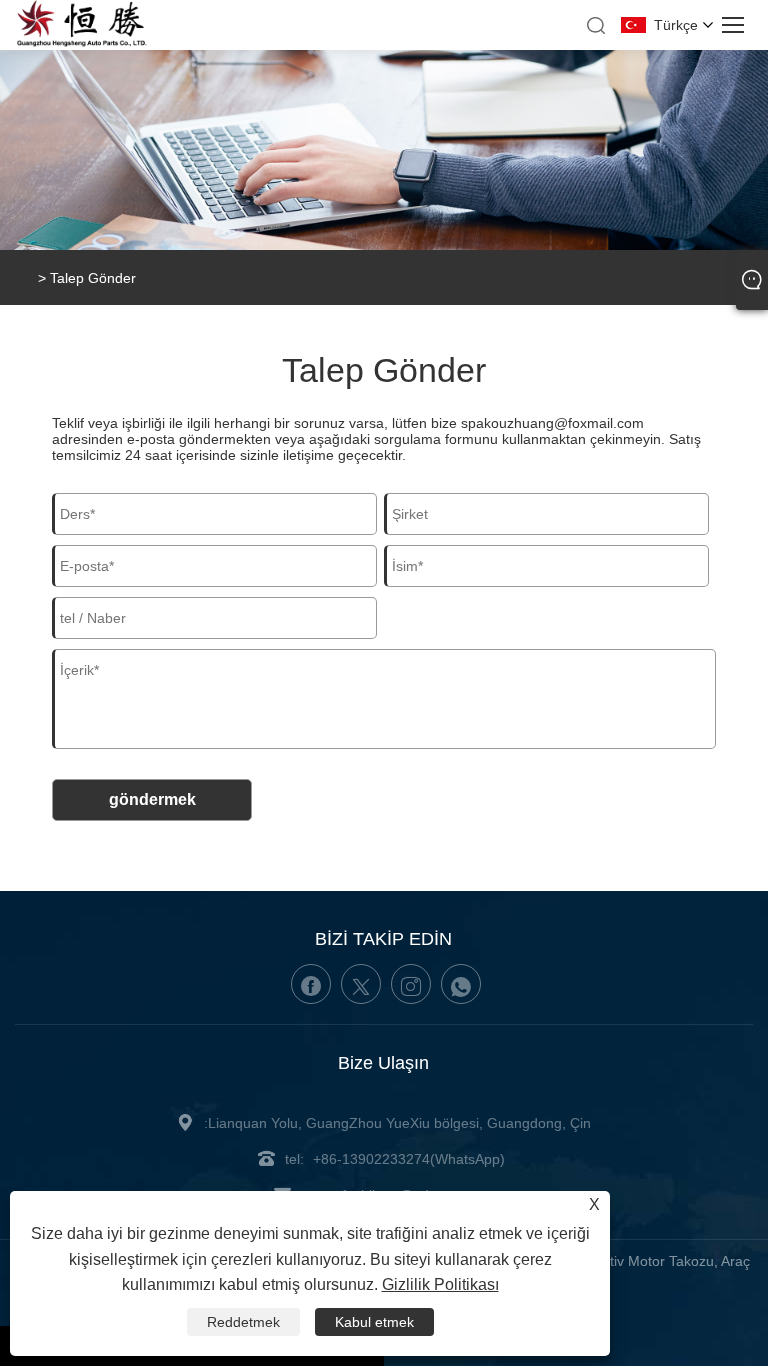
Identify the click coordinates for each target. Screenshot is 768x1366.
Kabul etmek (374, 1322)
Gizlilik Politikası (440, 1284)
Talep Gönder (93, 278)
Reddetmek (243, 1322)
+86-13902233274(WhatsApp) (409, 1159)
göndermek (152, 799)
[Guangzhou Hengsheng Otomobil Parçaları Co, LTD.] (81, 43)
